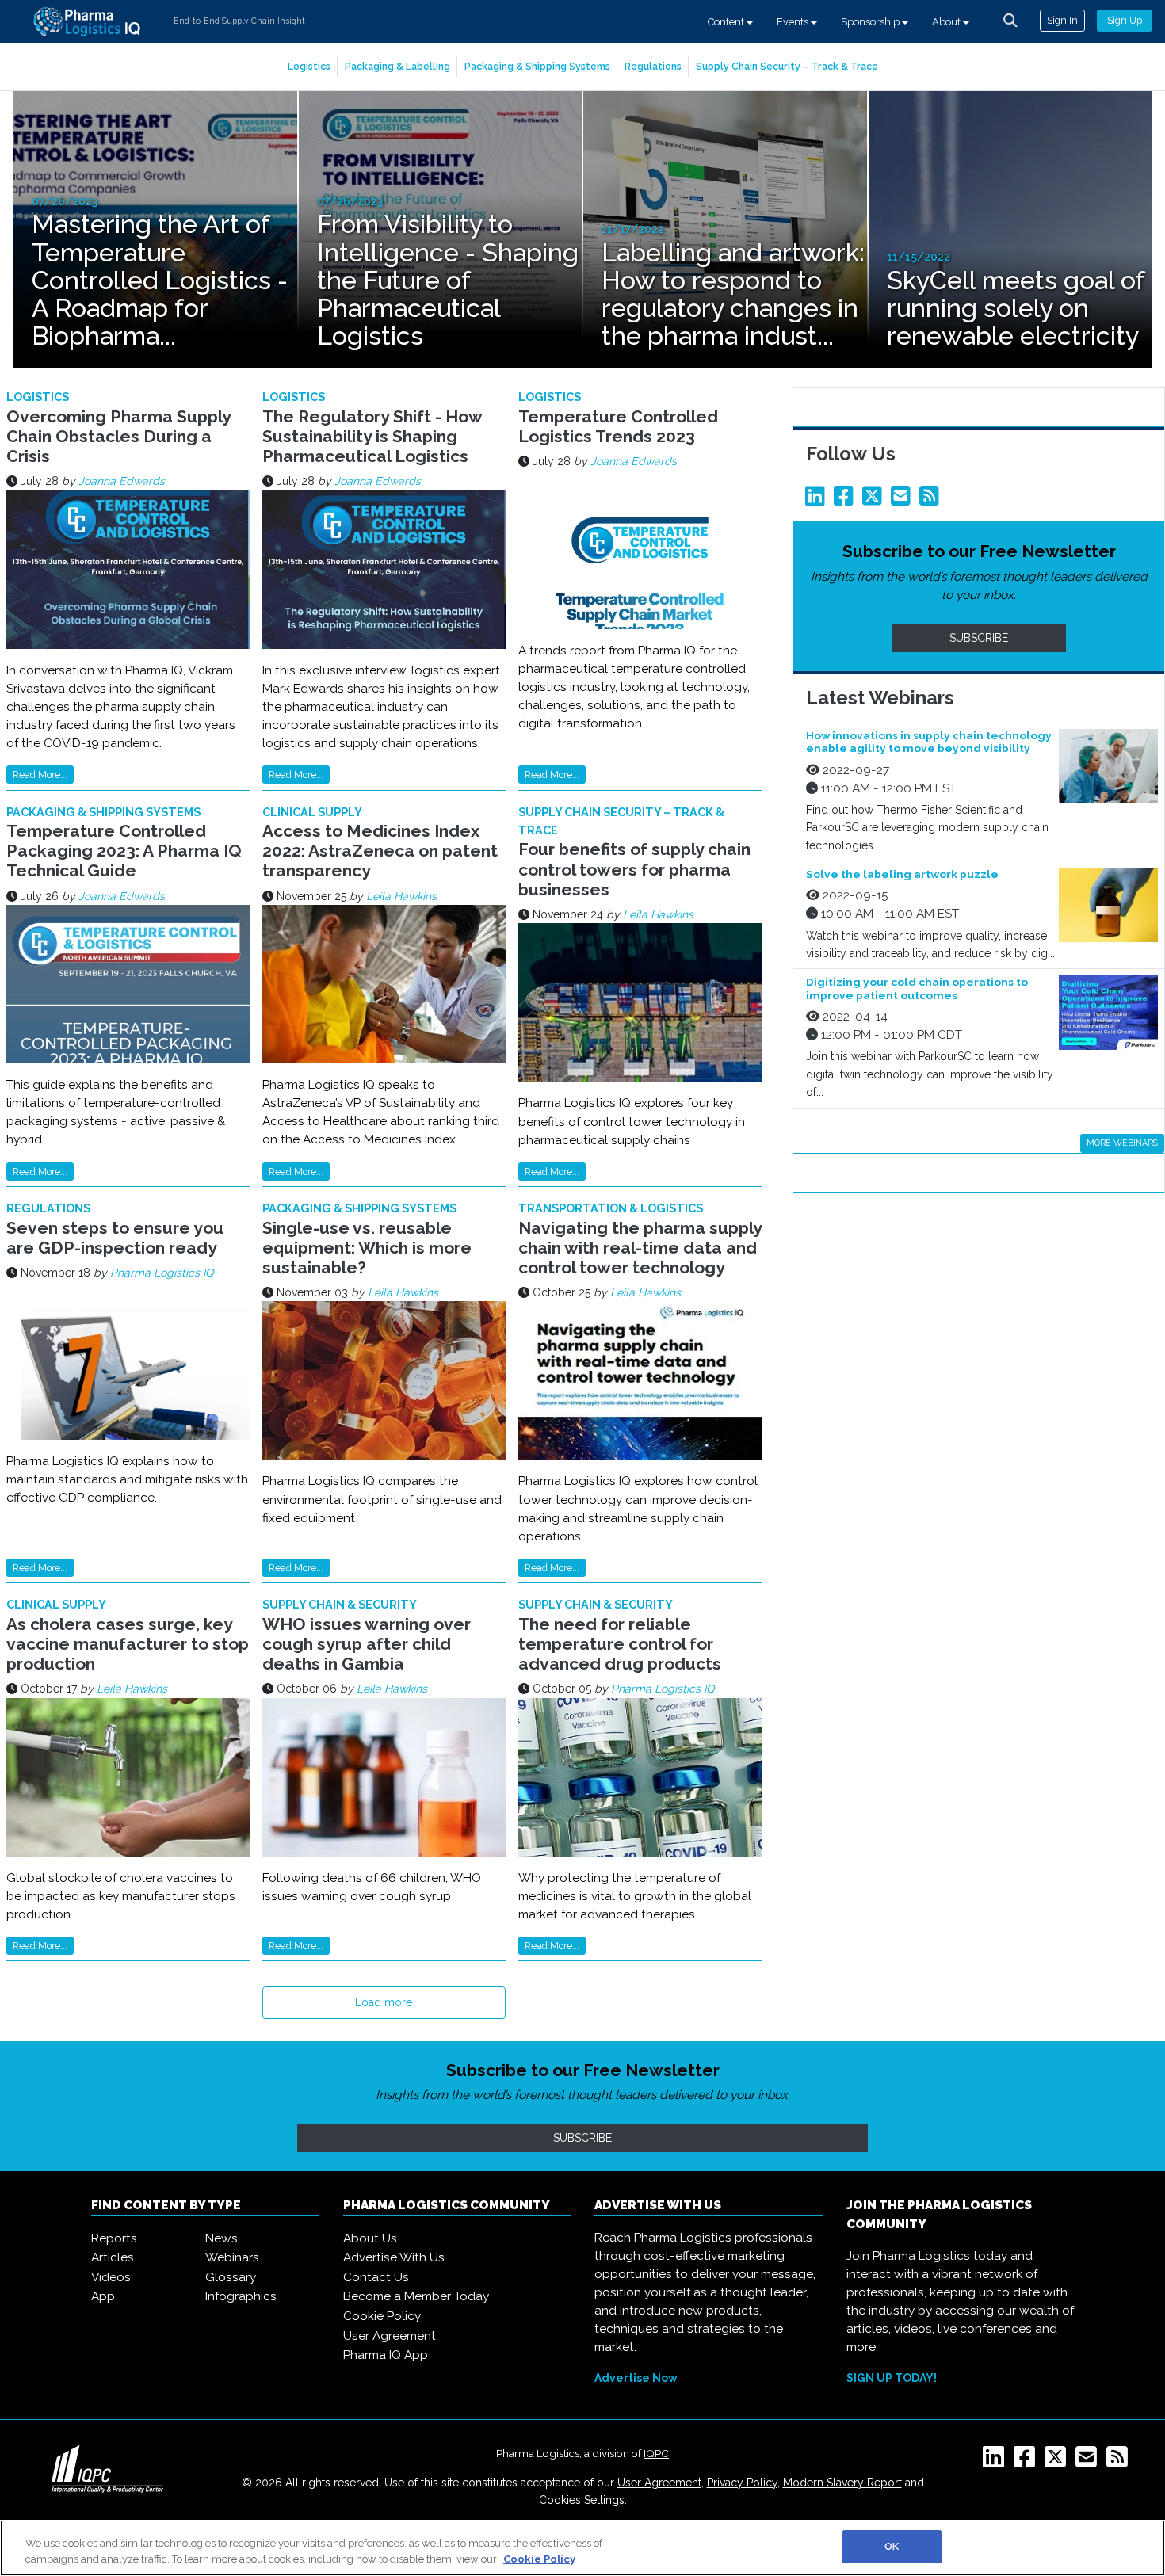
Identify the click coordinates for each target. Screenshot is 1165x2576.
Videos (111, 2277)
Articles (113, 2257)
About (947, 22)
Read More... (40, 775)
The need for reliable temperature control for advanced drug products (620, 1644)
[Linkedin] (818, 500)
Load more (384, 2002)
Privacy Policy (742, 2483)
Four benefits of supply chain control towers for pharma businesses (634, 869)
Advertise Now (636, 2378)
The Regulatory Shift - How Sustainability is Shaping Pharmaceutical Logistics (372, 436)
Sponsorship (871, 22)
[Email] (903, 500)
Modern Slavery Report (842, 2483)
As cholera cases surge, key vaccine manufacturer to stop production (128, 1644)
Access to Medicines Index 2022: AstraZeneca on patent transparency (380, 851)
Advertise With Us (394, 2257)
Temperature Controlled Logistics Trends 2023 (618, 426)
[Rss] (932, 500)
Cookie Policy (382, 2316)
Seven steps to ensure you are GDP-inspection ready (115, 1238)
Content (727, 22)
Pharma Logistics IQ (162, 1273)
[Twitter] (875, 500)
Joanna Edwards (122, 481)
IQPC (656, 2453)
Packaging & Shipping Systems (537, 66)
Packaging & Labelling (397, 66)
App (103, 2296)
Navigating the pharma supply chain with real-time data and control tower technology (640, 1248)
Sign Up (1125, 20)
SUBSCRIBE (979, 638)
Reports (114, 2238)
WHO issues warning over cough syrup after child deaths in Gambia (367, 1644)
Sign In (1062, 20)
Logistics (309, 66)
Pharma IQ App (386, 2355)
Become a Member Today (416, 2296)
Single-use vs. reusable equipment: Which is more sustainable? (367, 1248)
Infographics (241, 2296)
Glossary (231, 2277)
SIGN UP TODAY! (892, 2378)
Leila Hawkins (401, 896)
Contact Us (376, 2277)
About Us (370, 2238)
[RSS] (1120, 2462)
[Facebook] (846, 500)
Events (794, 22)
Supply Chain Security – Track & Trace (787, 66)
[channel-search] (1010, 21)
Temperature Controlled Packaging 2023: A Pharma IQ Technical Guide (124, 851)
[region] (582, 2548)
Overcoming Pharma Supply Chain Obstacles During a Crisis (118, 436)
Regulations (653, 66)
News (222, 2238)
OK (892, 2546)
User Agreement (390, 2336)
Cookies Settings (582, 2500)
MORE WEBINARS (1122, 1143)
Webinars (232, 2257)
